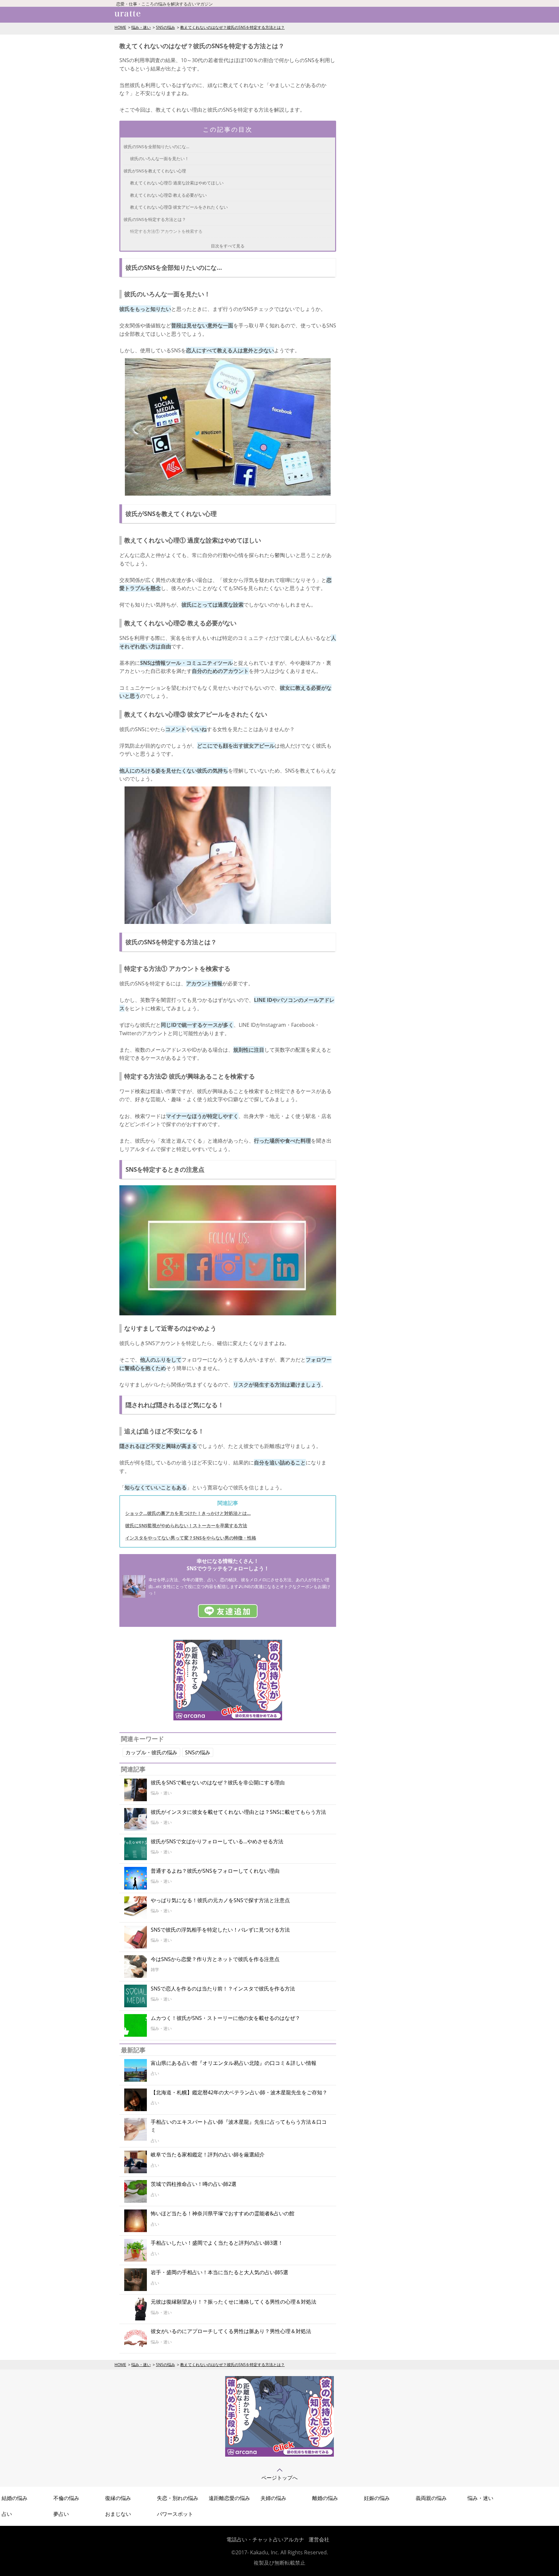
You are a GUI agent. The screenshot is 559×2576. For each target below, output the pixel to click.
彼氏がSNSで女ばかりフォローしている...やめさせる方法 (217, 1841)
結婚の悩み (15, 2498)
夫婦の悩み (273, 2498)
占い (7, 2514)
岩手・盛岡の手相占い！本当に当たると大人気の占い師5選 (219, 2272)
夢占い (61, 2514)
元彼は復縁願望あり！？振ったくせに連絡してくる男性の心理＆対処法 (234, 2302)
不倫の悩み (66, 2498)
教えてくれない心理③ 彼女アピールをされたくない (179, 207)
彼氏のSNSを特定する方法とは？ (155, 219)
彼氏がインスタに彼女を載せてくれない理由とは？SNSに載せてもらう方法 (238, 1812)
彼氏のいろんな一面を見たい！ (159, 159)
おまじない (118, 2514)
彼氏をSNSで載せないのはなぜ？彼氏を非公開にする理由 (218, 1782)
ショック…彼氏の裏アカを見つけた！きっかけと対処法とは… (188, 1513)
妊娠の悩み (377, 2498)
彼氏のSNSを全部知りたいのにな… (156, 147)
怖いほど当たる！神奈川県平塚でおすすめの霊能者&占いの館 (223, 2213)
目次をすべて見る (228, 246)
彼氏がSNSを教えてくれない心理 (155, 171)
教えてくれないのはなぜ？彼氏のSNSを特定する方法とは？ (232, 27)
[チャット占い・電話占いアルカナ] (228, 1718)
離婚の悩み (325, 2498)
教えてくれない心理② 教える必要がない (168, 195)
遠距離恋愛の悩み (229, 2498)
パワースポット (175, 2514)
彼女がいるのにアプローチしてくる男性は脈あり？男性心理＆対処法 (231, 2331)
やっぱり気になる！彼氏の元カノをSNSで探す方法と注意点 (220, 1900)
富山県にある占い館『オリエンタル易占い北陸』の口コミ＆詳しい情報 (234, 2063)
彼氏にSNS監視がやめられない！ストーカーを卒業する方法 (186, 1525)
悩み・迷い (141, 27)
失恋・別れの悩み (178, 2498)
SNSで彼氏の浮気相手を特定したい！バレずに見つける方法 (220, 1930)
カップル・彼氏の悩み (151, 1752)
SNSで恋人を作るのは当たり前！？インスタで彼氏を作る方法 (223, 1989)
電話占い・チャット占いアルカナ (265, 2539)
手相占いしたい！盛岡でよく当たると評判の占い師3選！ (217, 2243)
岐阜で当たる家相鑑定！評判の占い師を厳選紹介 (208, 2154)
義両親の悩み (431, 2498)
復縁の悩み (118, 2498)
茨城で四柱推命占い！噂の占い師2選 (194, 2184)
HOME (120, 27)
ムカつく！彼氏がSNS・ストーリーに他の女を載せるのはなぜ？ (225, 2018)
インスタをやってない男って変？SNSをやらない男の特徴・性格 (191, 1538)
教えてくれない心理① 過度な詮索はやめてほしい (177, 183)
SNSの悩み (165, 27)
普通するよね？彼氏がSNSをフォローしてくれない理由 (215, 1871)
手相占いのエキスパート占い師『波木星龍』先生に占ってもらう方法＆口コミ (239, 2126)
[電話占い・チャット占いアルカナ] (279, 2455)
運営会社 (319, 2539)
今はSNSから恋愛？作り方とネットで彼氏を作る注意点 (215, 1959)
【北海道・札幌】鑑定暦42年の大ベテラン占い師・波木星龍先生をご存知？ (239, 2092)
